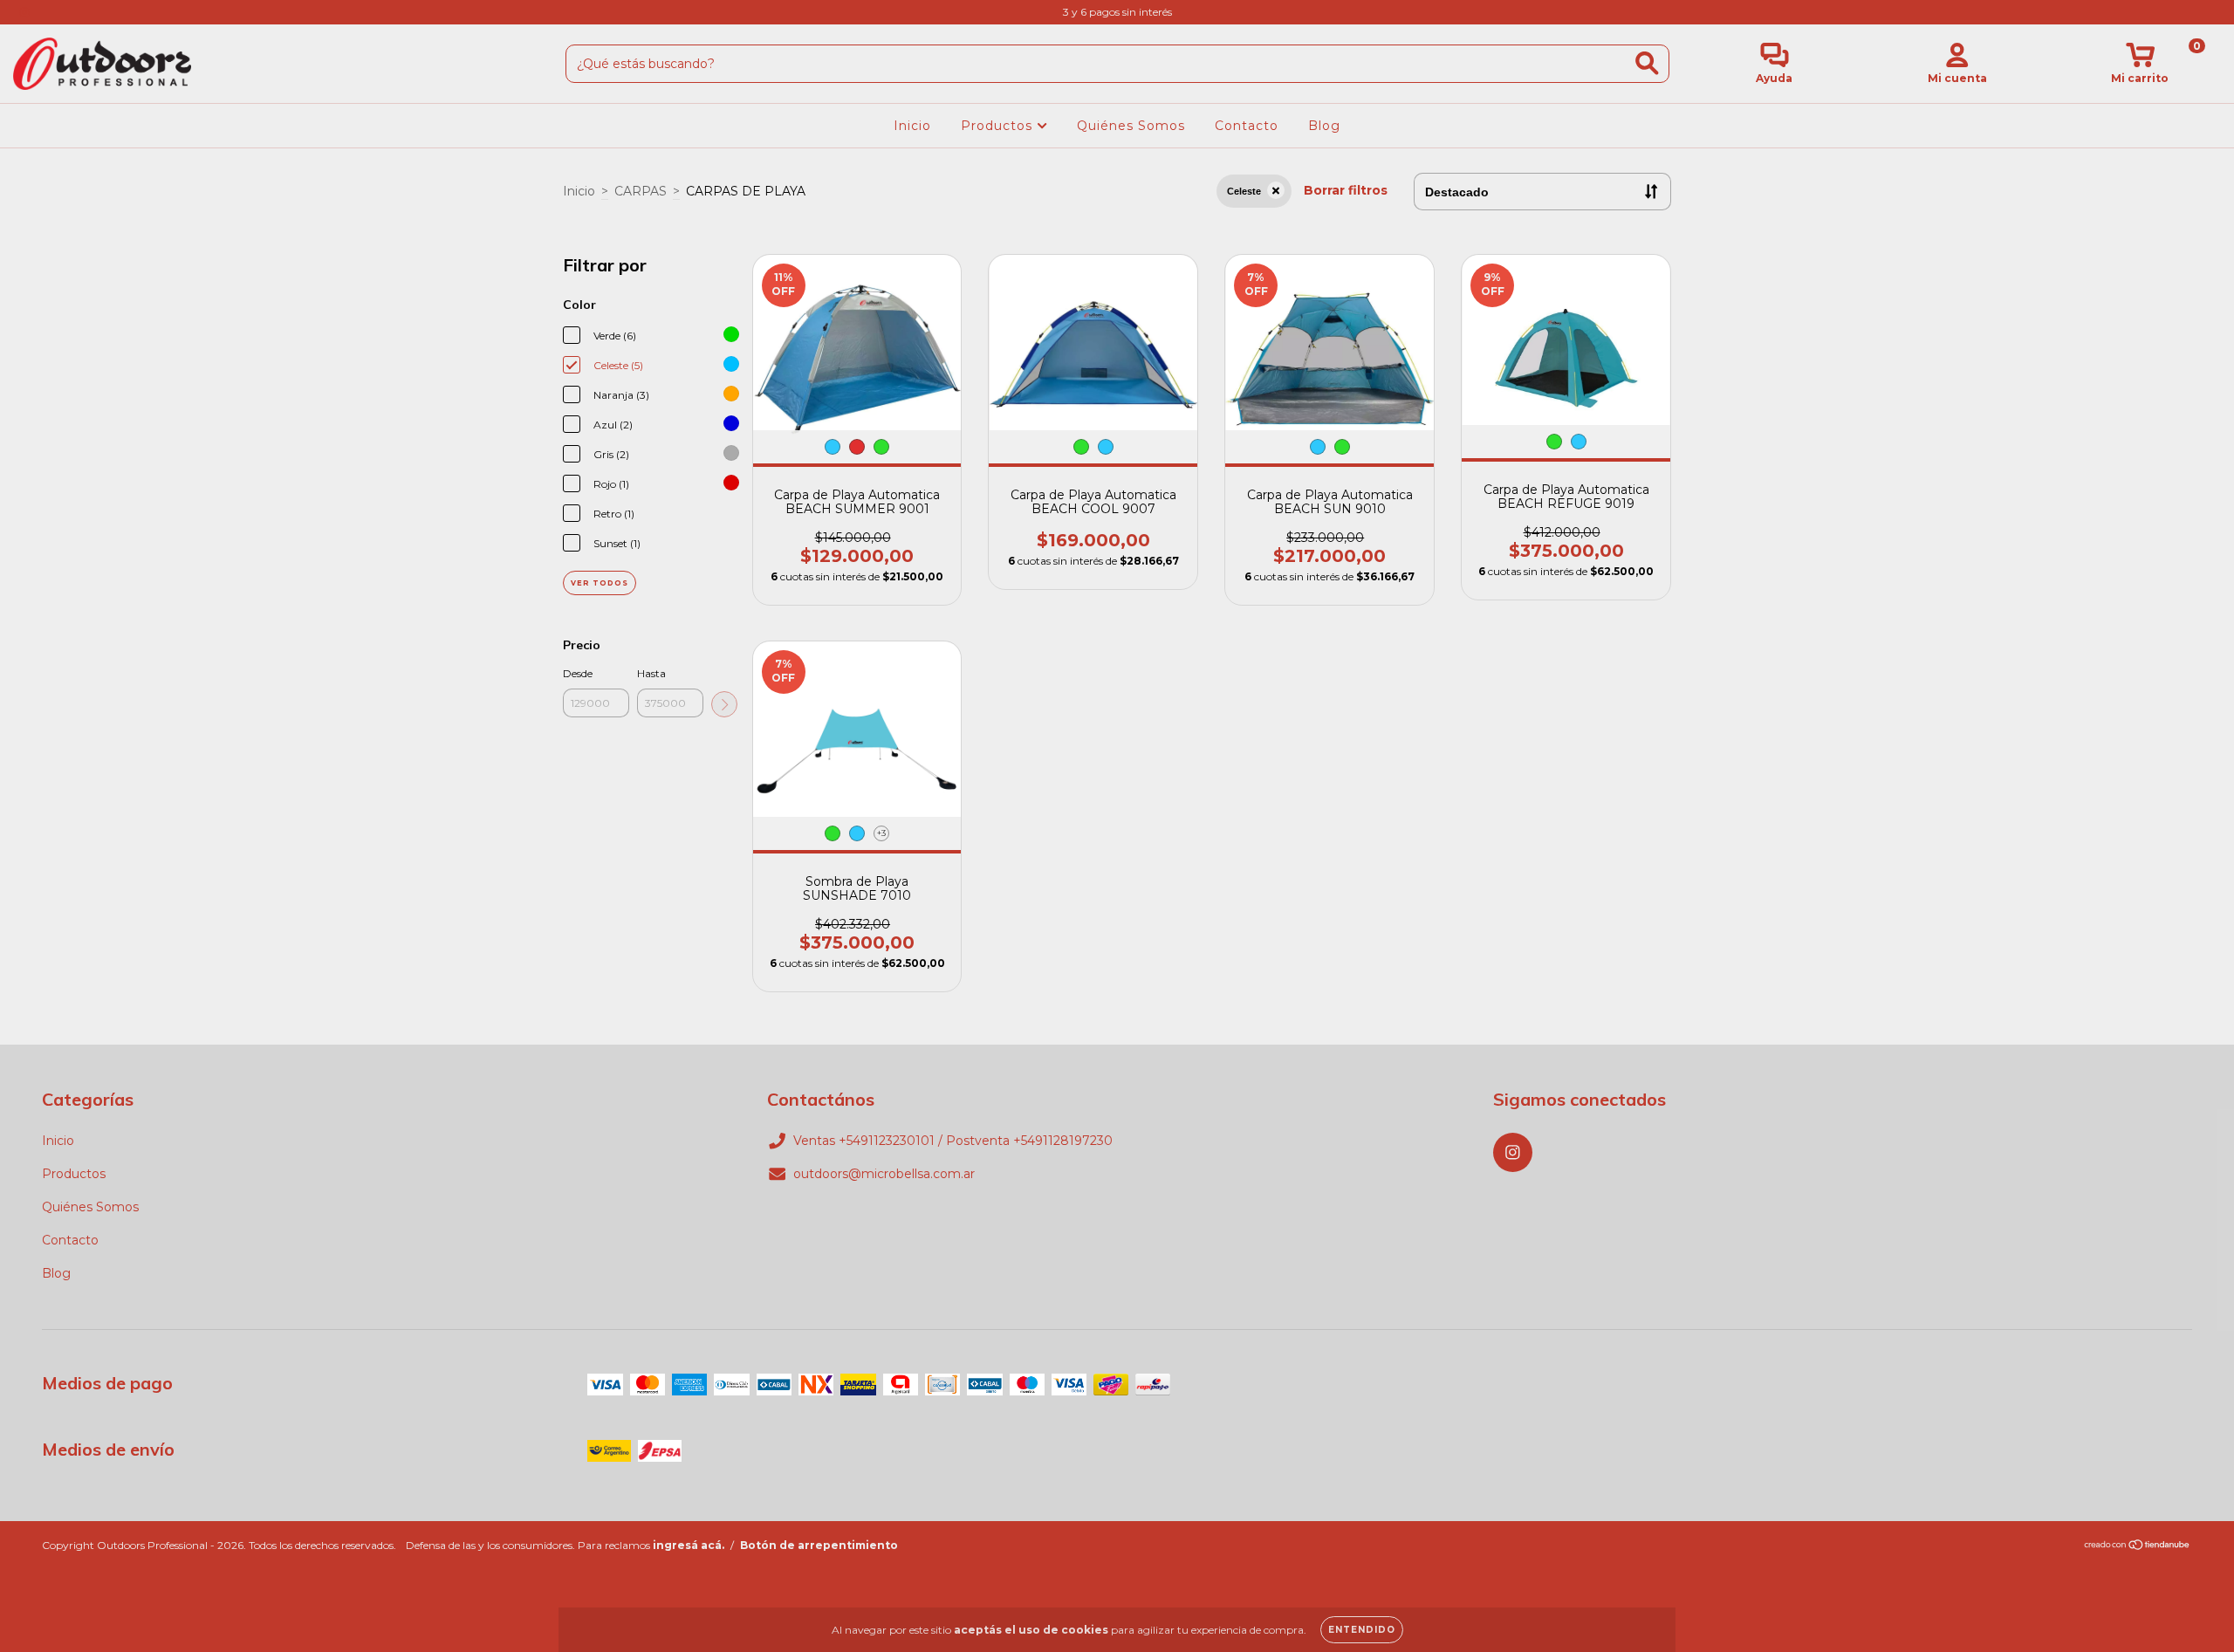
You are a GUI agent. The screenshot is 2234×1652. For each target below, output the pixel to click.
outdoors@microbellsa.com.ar (884, 1174)
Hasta (651, 673)
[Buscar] (1647, 63)
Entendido (1362, 1630)
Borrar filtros (1346, 190)
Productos (999, 126)
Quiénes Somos (1131, 126)
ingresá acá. (689, 1545)
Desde (578, 673)
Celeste (1244, 191)
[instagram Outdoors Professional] (24, 12)
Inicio (912, 126)
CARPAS (641, 191)
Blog (1324, 126)
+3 (881, 833)
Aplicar (724, 704)
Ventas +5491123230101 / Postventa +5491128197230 (953, 1141)
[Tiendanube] (2138, 1547)
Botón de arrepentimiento (819, 1545)
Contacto (1247, 126)
